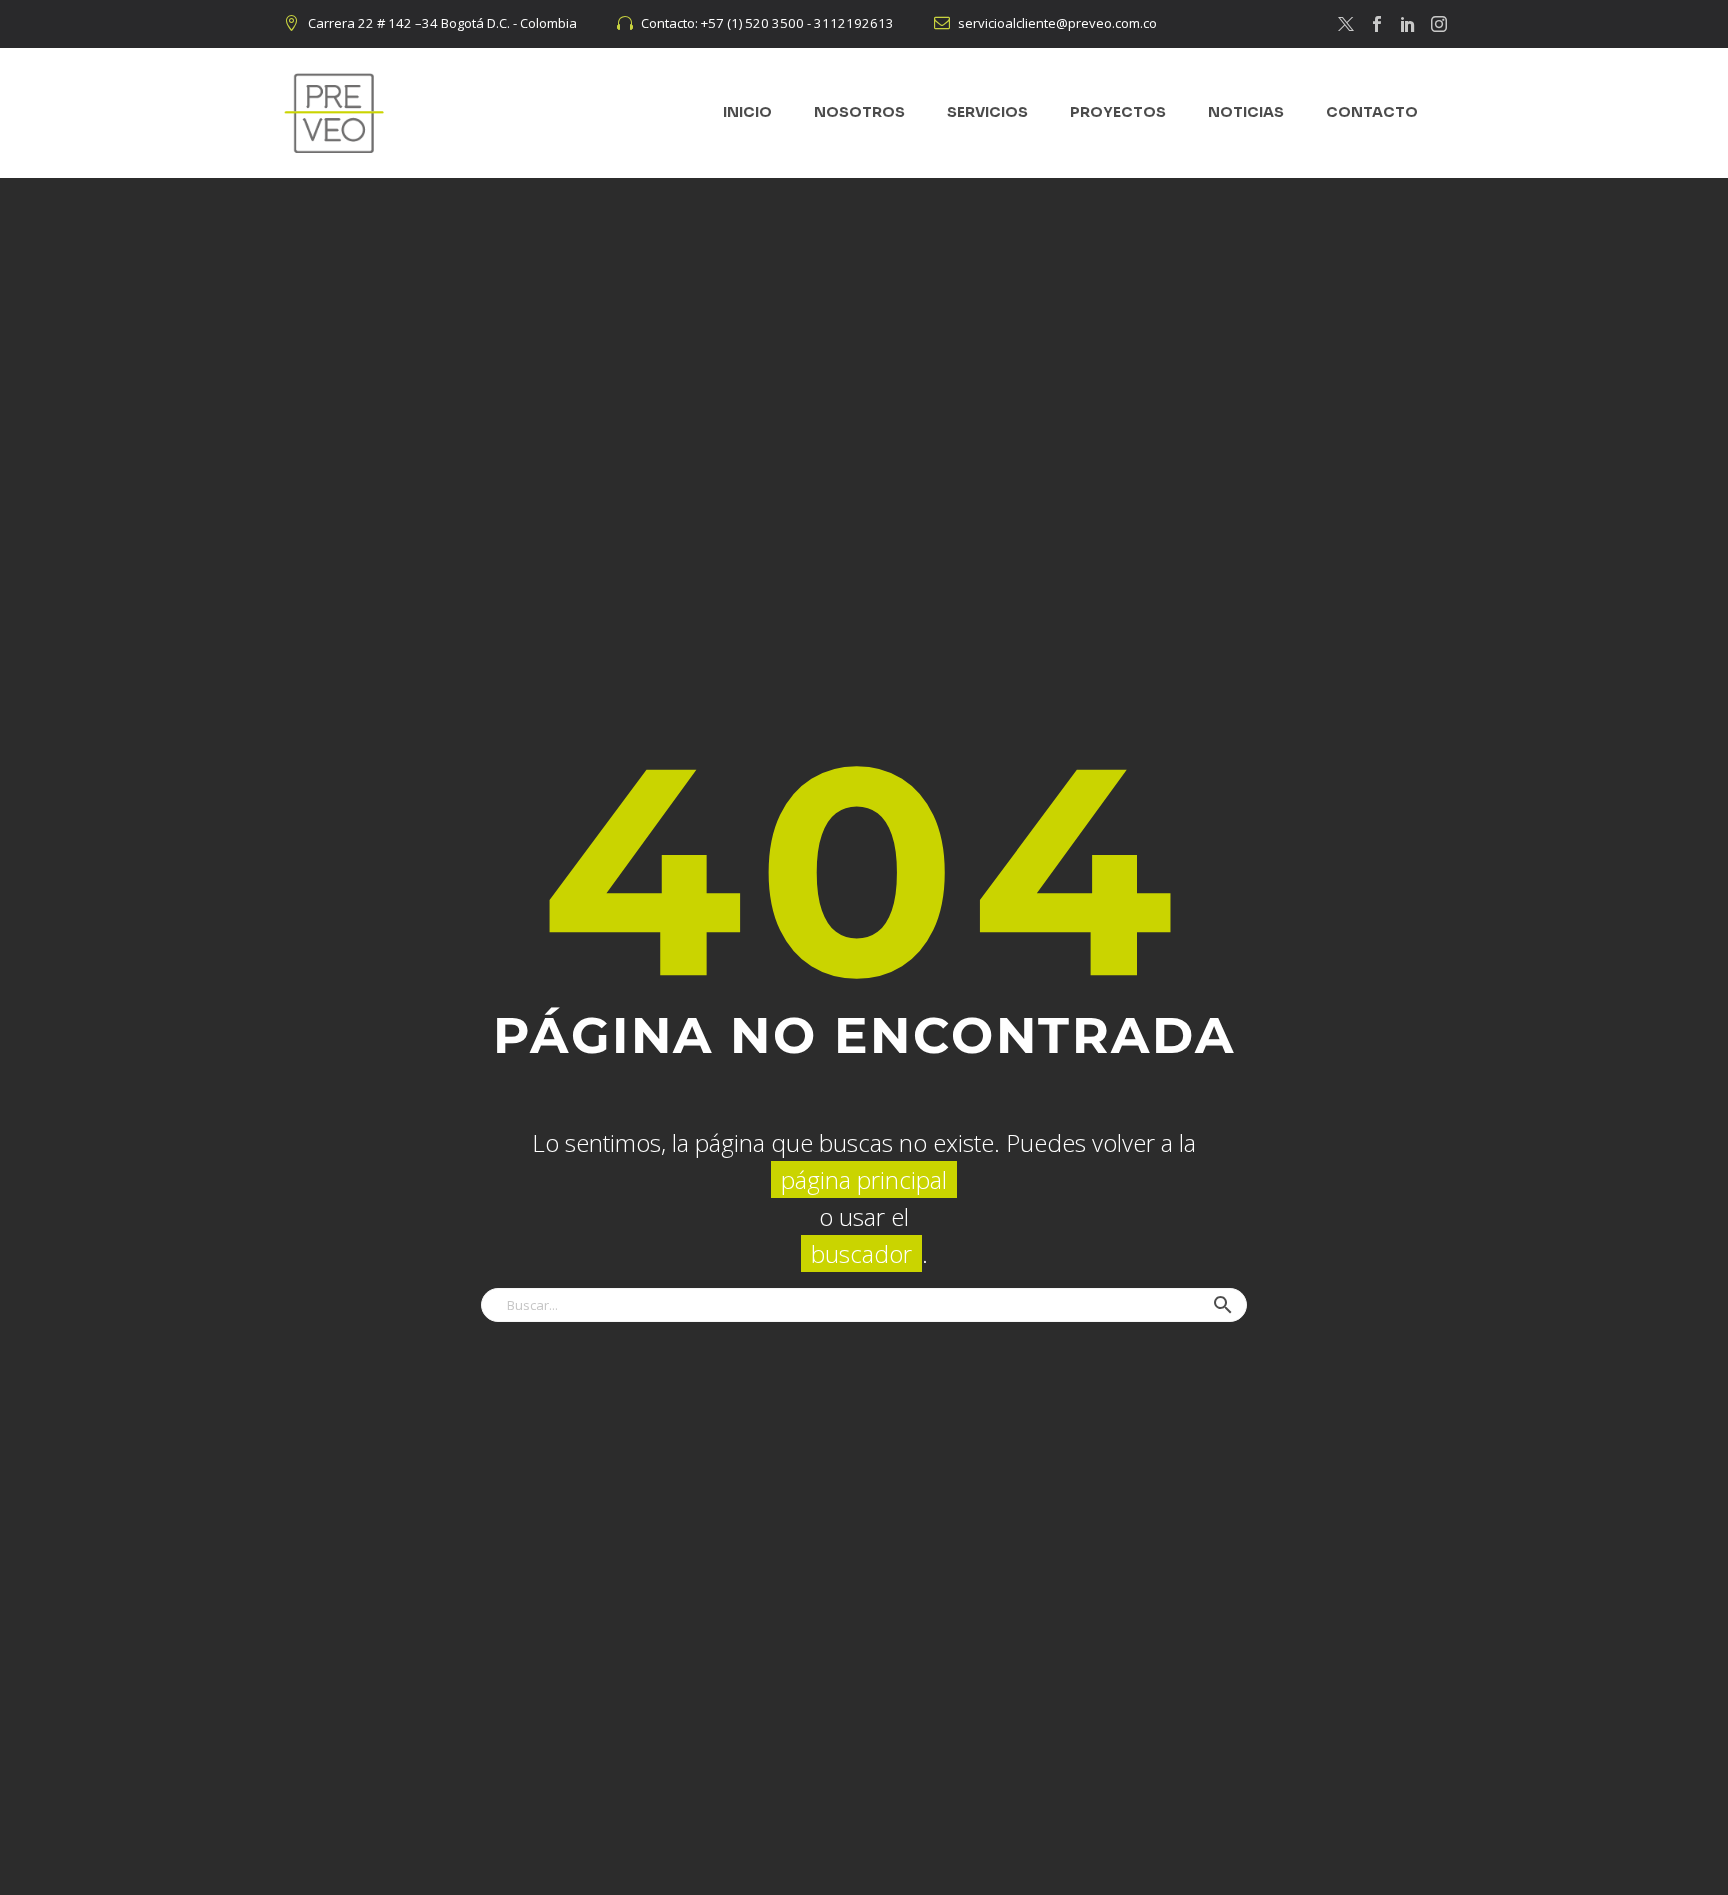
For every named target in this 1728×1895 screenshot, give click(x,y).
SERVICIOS (987, 112)
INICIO (747, 112)
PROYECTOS (1118, 112)
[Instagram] (1439, 24)
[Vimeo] (1408, 24)
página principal (864, 1179)
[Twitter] (1346, 24)
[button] (1223, 1305)
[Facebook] (1377, 24)
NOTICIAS (1246, 112)
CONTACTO (1372, 112)
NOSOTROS (859, 112)
